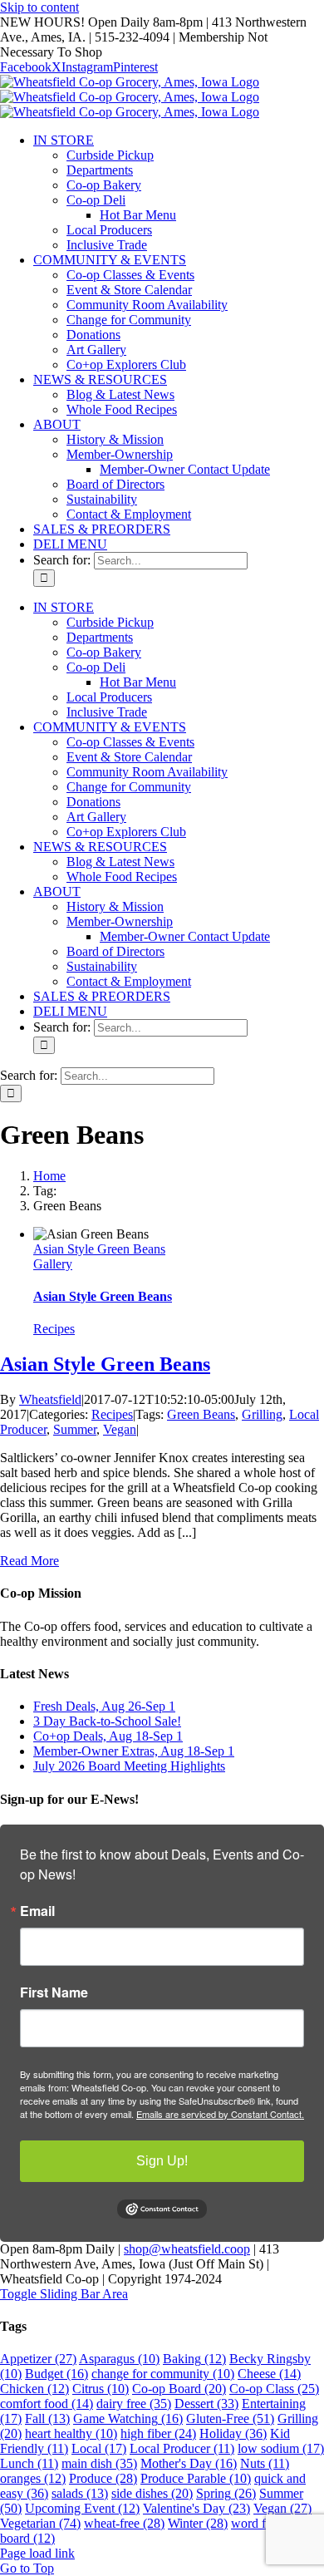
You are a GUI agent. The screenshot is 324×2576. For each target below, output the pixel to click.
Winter (198, 2523)
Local (99, 2448)
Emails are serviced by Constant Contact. (220, 2114)
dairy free (134, 2404)
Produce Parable (196, 2478)
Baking (194, 2359)
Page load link (37, 2553)
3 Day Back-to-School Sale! (107, 1721)
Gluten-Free (230, 2418)
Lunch (29, 2463)
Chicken (34, 2389)
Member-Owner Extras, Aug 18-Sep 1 (134, 1751)
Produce (103, 2478)
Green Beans (201, 1414)
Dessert (206, 2404)
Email (37, 1911)
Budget (56, 2374)
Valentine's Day (196, 2508)
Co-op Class (274, 2389)
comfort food (47, 2404)
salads (80, 2493)
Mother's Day (189, 2463)
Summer (75, 1429)
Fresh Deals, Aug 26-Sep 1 (104, 1706)
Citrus (101, 2389)
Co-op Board (179, 2389)
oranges (33, 2478)
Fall (47, 2418)
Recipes (54, 1329)
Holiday (233, 2433)
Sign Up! (162, 2161)
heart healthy (71, 2433)
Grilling (262, 1414)
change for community (163, 2374)
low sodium (281, 2448)
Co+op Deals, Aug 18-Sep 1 (108, 1736)
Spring (226, 2493)
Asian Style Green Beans (99, 1249)
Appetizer (38, 2359)
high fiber (158, 2433)
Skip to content (39, 7)
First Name (54, 1992)
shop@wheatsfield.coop (187, 2249)
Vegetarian (40, 2523)
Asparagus (119, 2359)
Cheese (269, 2374)
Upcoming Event (82, 2508)
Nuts (265, 2463)
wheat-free (124, 2523)
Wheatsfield (50, 1399)
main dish (99, 2463)
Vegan (120, 1429)
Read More (29, 1561)
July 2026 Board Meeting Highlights (129, 1766)
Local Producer (182, 2448)
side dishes (152, 2493)
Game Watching (128, 2418)
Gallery (53, 1264)
